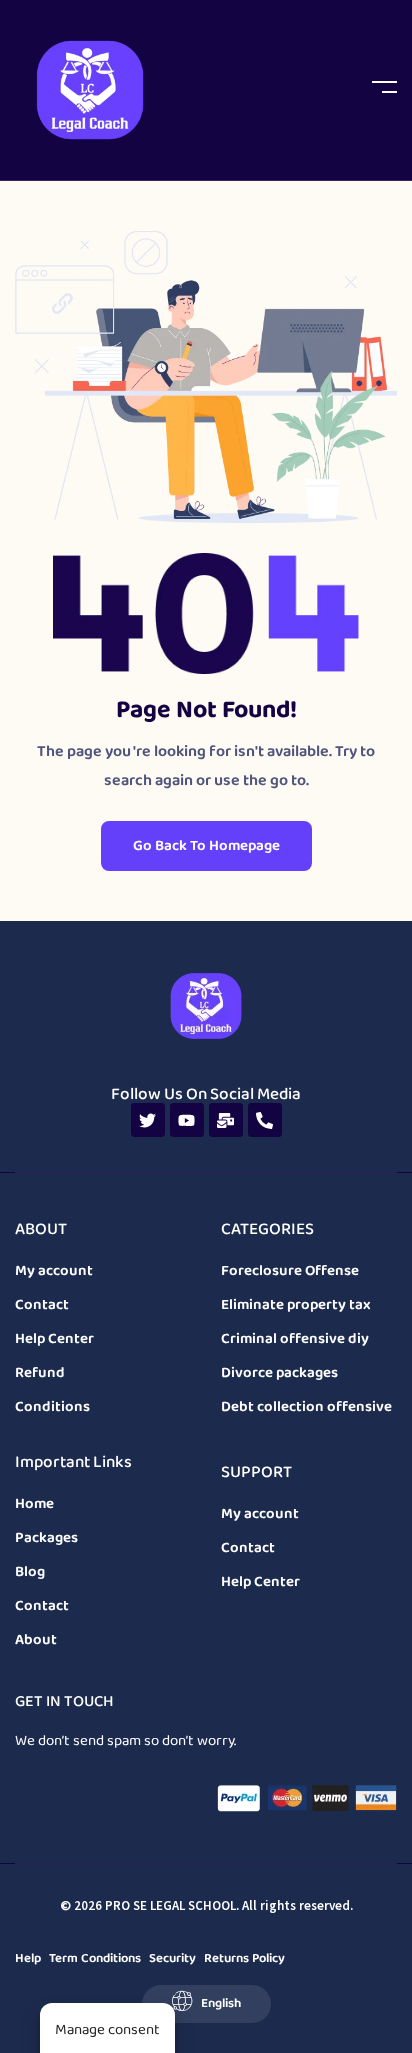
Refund (40, 1373)
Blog (30, 1572)
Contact (42, 1305)
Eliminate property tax (296, 1305)
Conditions (52, 1407)
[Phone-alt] (265, 1120)
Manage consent (107, 2030)
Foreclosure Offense (290, 1271)
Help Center (54, 1339)
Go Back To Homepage (206, 846)
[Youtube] (187, 1120)
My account (54, 1271)
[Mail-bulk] (226, 1120)
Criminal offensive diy (295, 1339)
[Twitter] (148, 1120)
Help (28, 1958)
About (36, 1640)
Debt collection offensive (306, 1407)
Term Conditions (95, 1958)
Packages (46, 1538)
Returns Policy (244, 1958)
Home (34, 1504)
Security (172, 1958)
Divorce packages (279, 1373)
